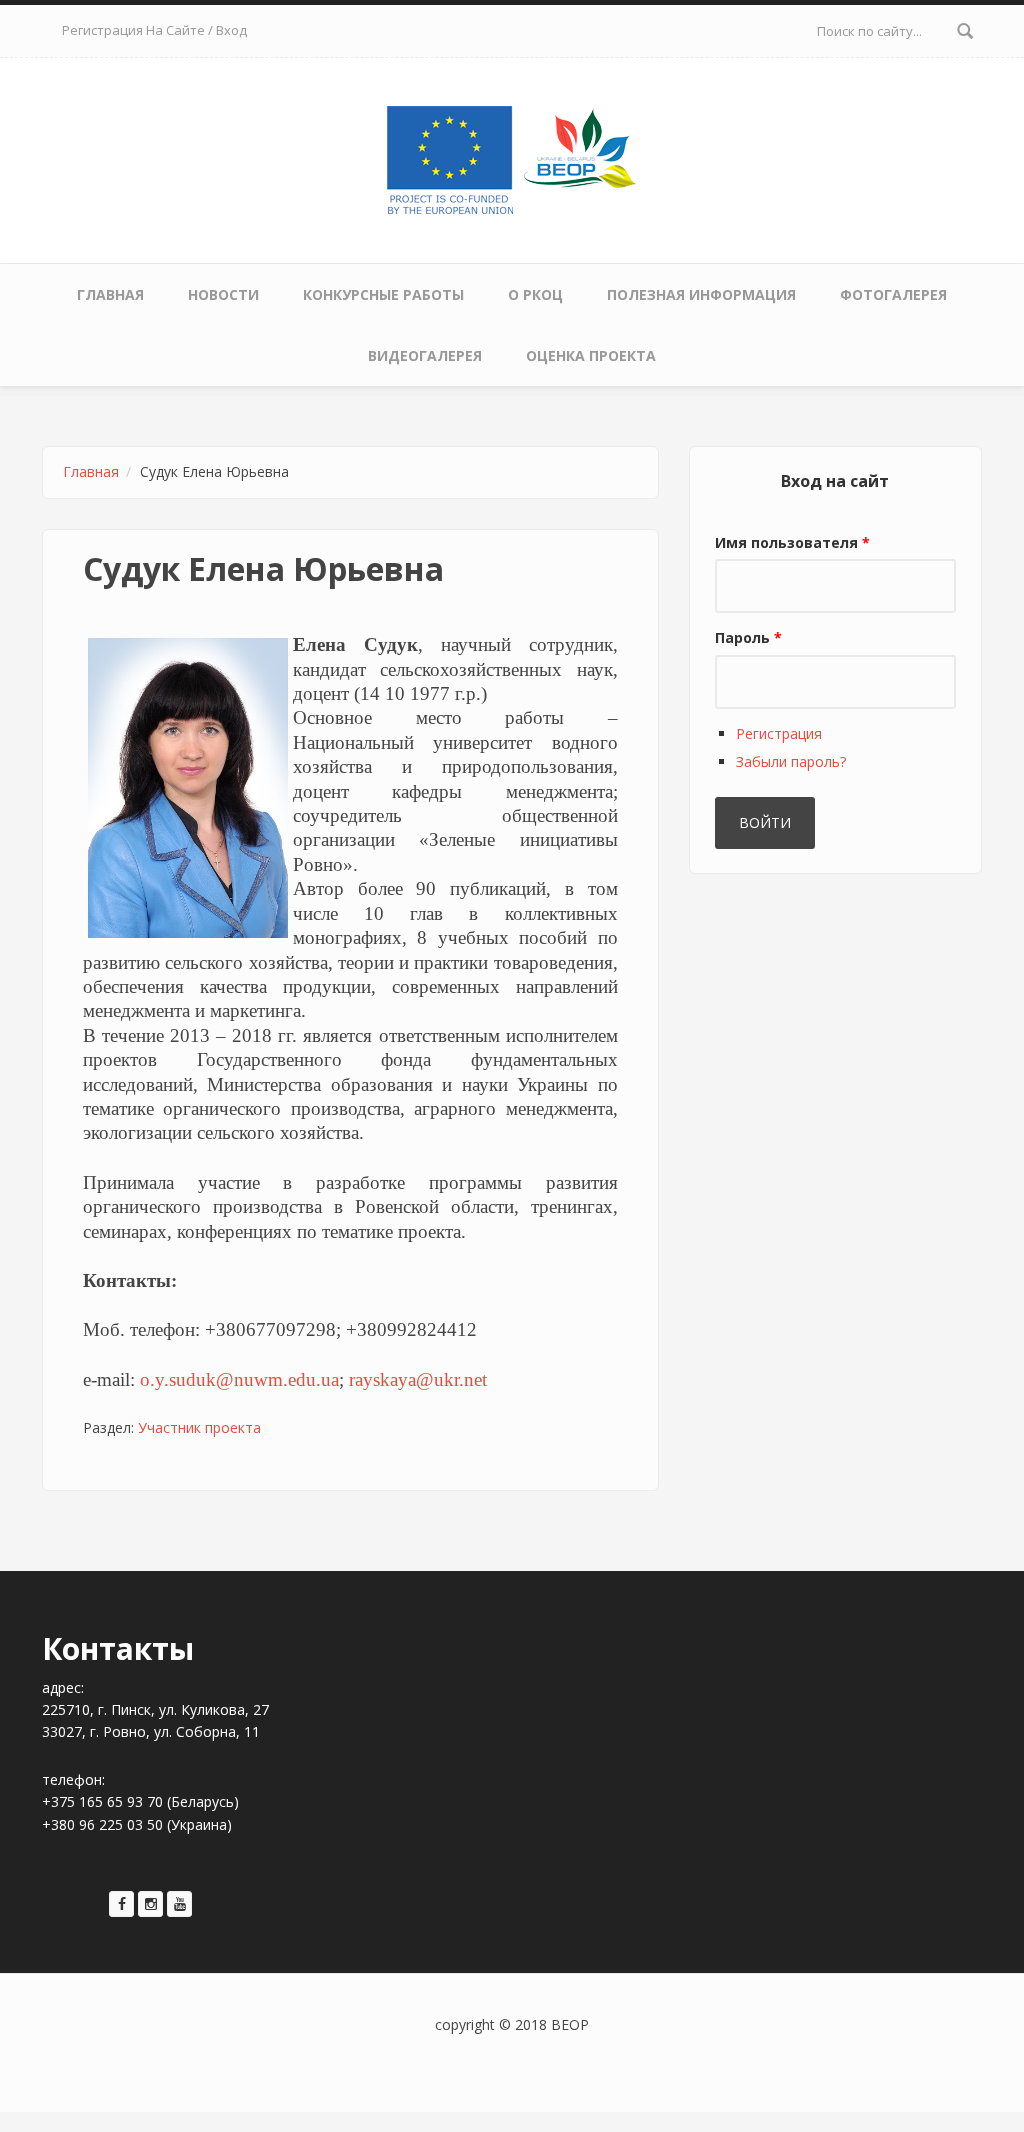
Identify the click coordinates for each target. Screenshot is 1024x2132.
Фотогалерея (893, 294)
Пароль (748, 637)
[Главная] (512, 156)
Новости (223, 294)
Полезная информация (701, 294)
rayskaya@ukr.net (418, 1379)
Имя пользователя (792, 542)
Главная (110, 294)
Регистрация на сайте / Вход (154, 30)
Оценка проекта (591, 355)
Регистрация (779, 733)
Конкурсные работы (383, 294)
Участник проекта (199, 1427)
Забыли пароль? (791, 761)
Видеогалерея (425, 355)
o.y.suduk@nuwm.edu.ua (239, 1379)
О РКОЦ (535, 294)
